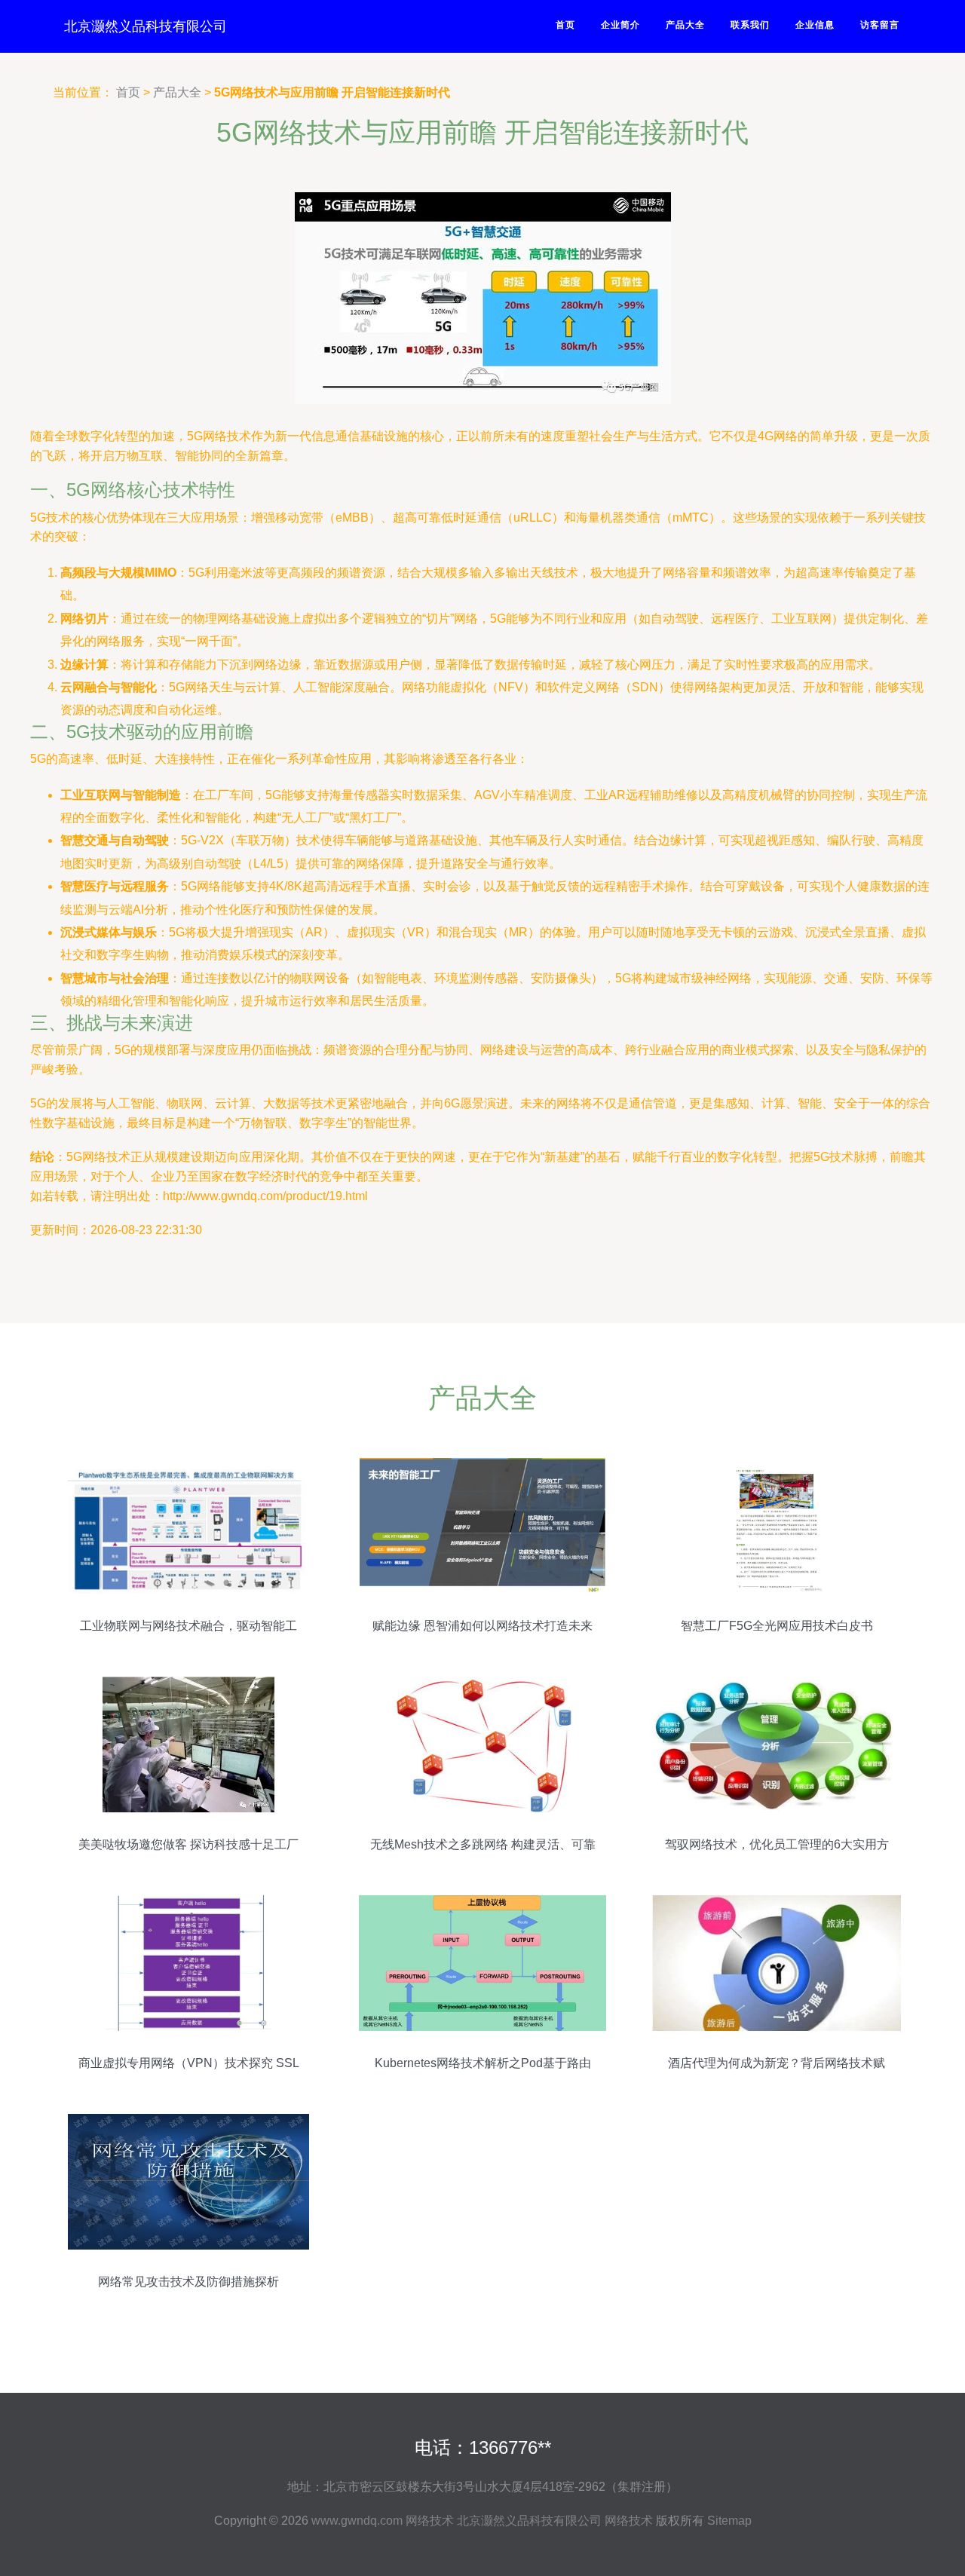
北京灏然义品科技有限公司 (146, 26)
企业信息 (815, 25)
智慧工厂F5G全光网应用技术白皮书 (777, 1626)
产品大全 (685, 25)
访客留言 (880, 25)
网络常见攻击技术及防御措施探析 (188, 2282)
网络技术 (430, 2521)
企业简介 (620, 25)
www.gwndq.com (357, 2521)
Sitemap (729, 2521)
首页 (565, 25)
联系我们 (750, 25)
